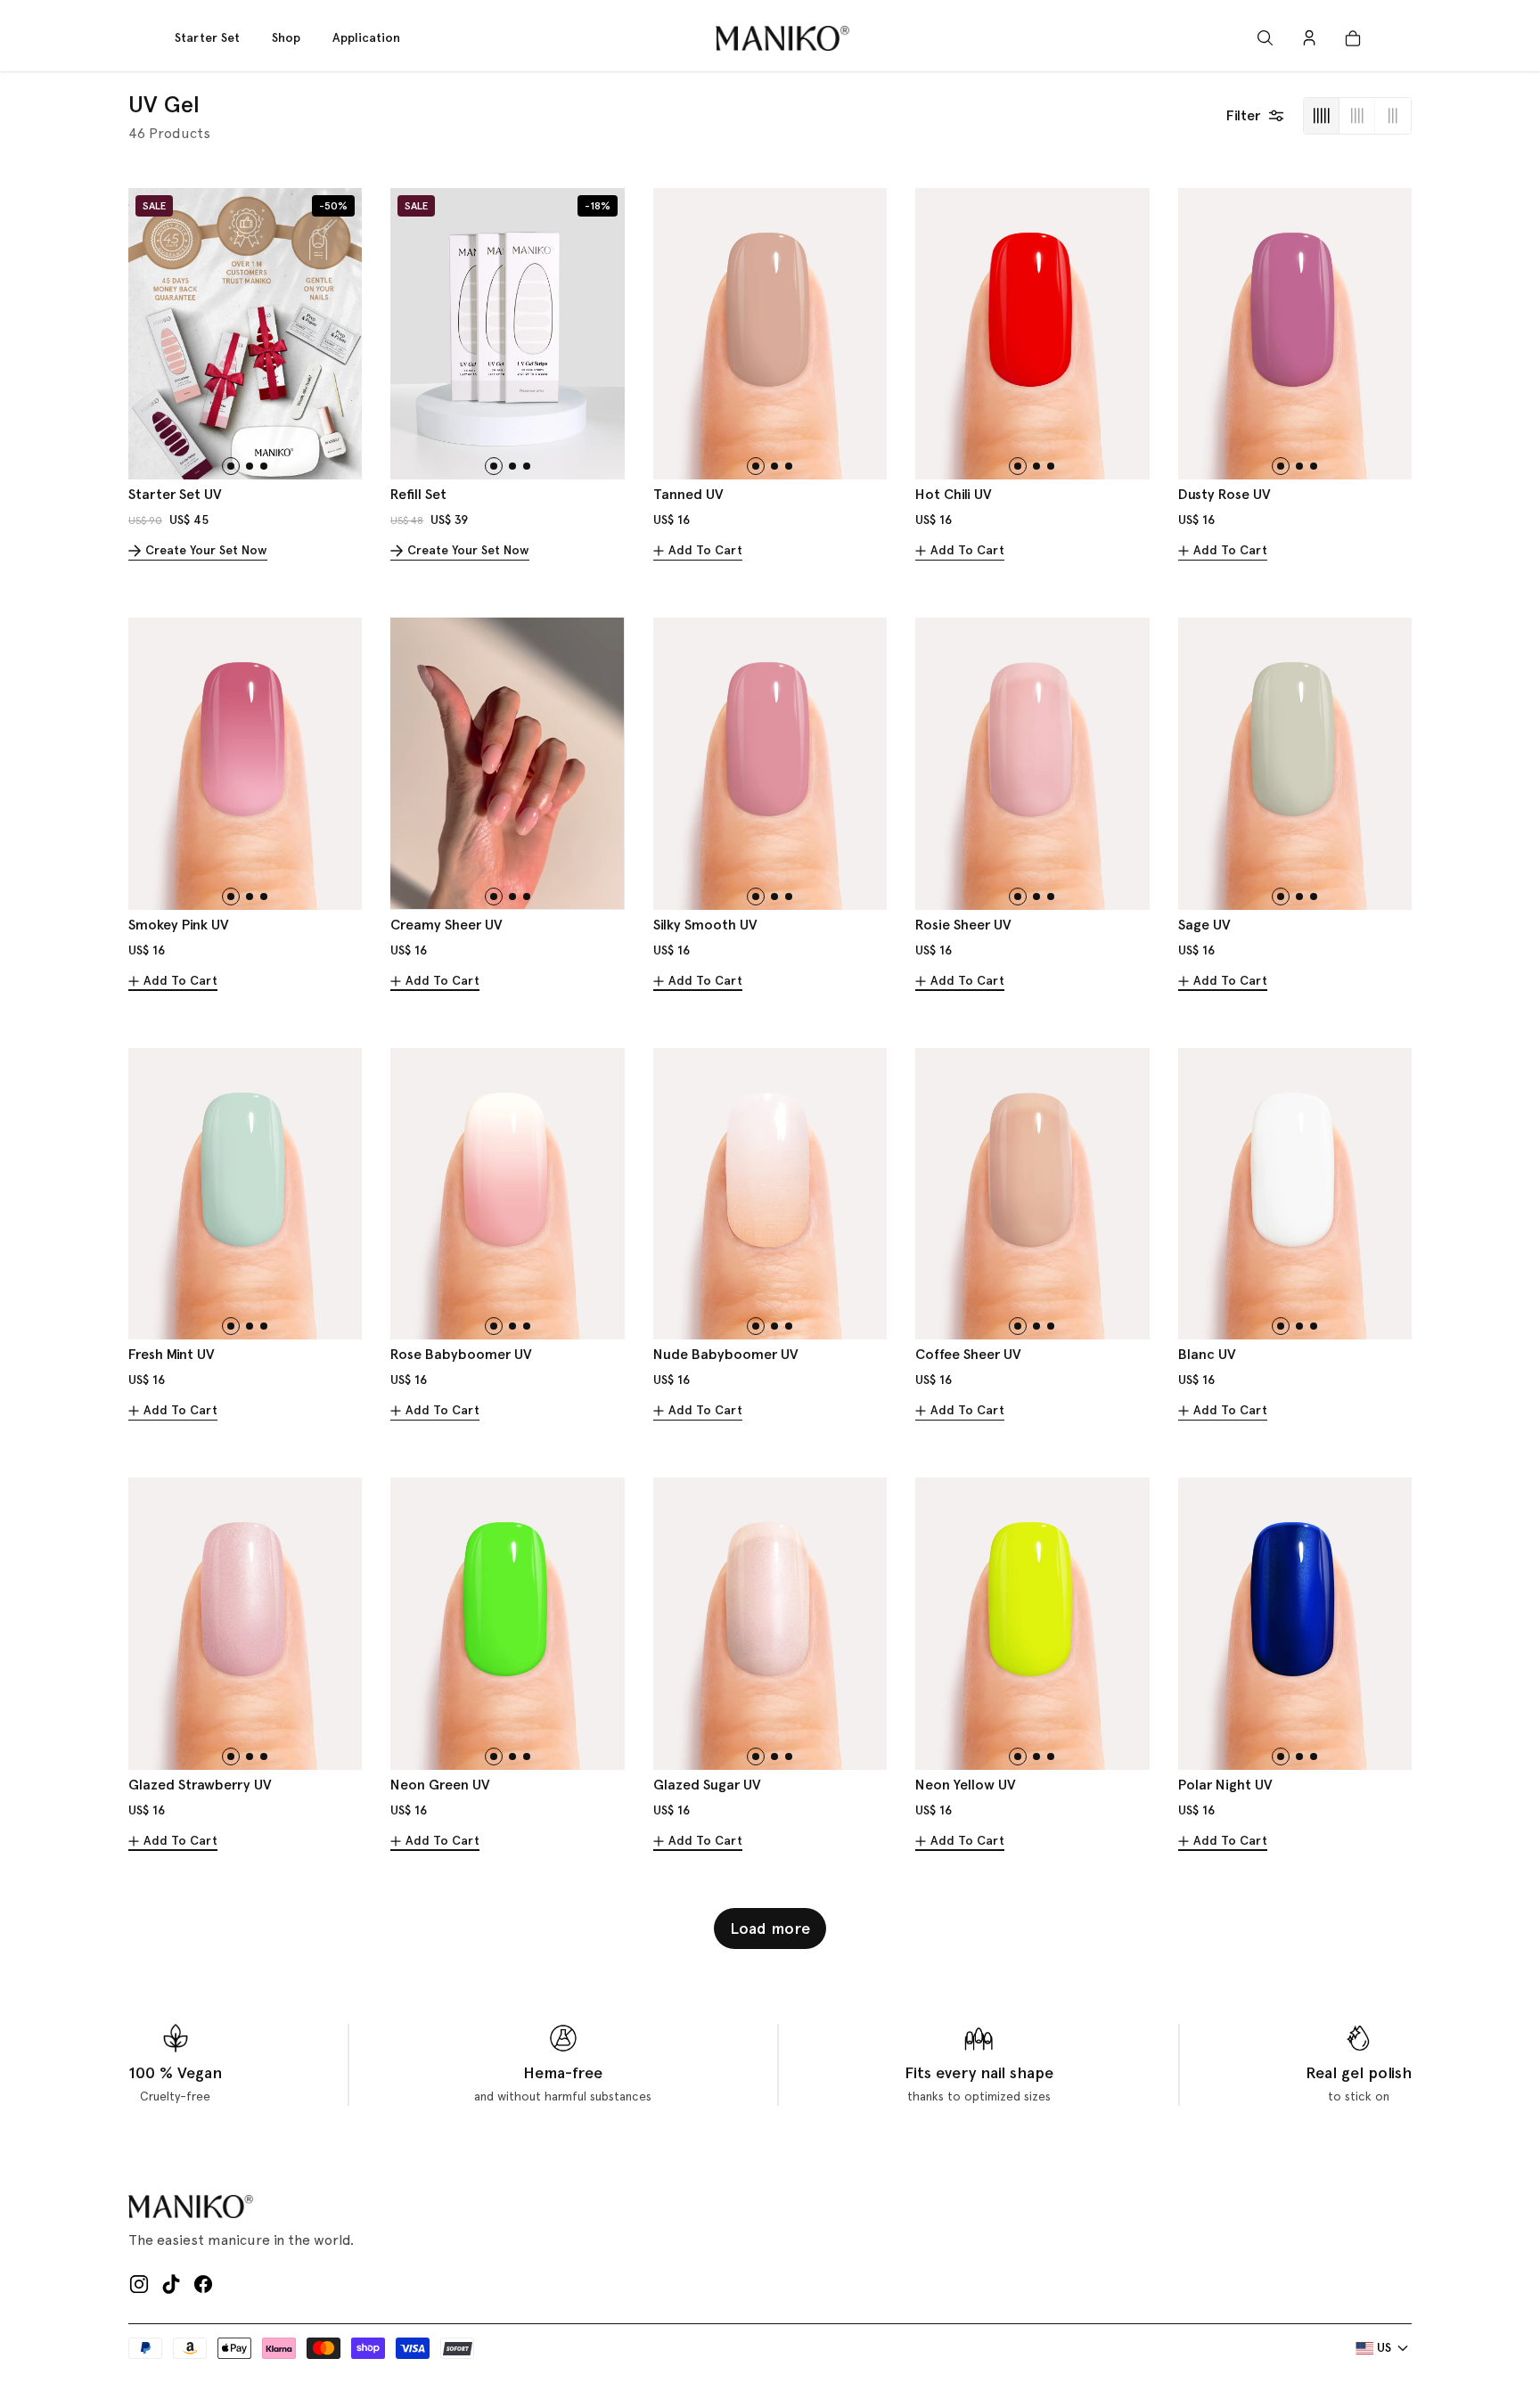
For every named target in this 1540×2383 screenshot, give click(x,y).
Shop (286, 38)
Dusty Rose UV (1225, 494)
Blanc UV (1207, 1354)
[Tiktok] (171, 2284)
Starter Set (207, 38)
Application (366, 38)
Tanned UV (688, 494)
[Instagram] (139, 2284)
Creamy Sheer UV (446, 925)
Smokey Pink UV (179, 925)
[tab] (231, 466)
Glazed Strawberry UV (200, 1785)
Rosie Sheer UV (963, 925)
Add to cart (705, 550)
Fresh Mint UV (172, 1354)
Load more (770, 1929)
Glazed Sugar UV (707, 1785)
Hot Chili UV (954, 494)
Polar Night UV (1225, 1785)
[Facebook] (203, 2284)
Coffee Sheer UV (968, 1354)
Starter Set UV (175, 494)
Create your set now (206, 550)
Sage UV (1204, 925)
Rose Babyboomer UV (461, 1354)
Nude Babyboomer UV (726, 1354)
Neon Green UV (440, 1785)
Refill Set (418, 494)
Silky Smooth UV (705, 925)
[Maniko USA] (782, 38)
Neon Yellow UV (966, 1785)
